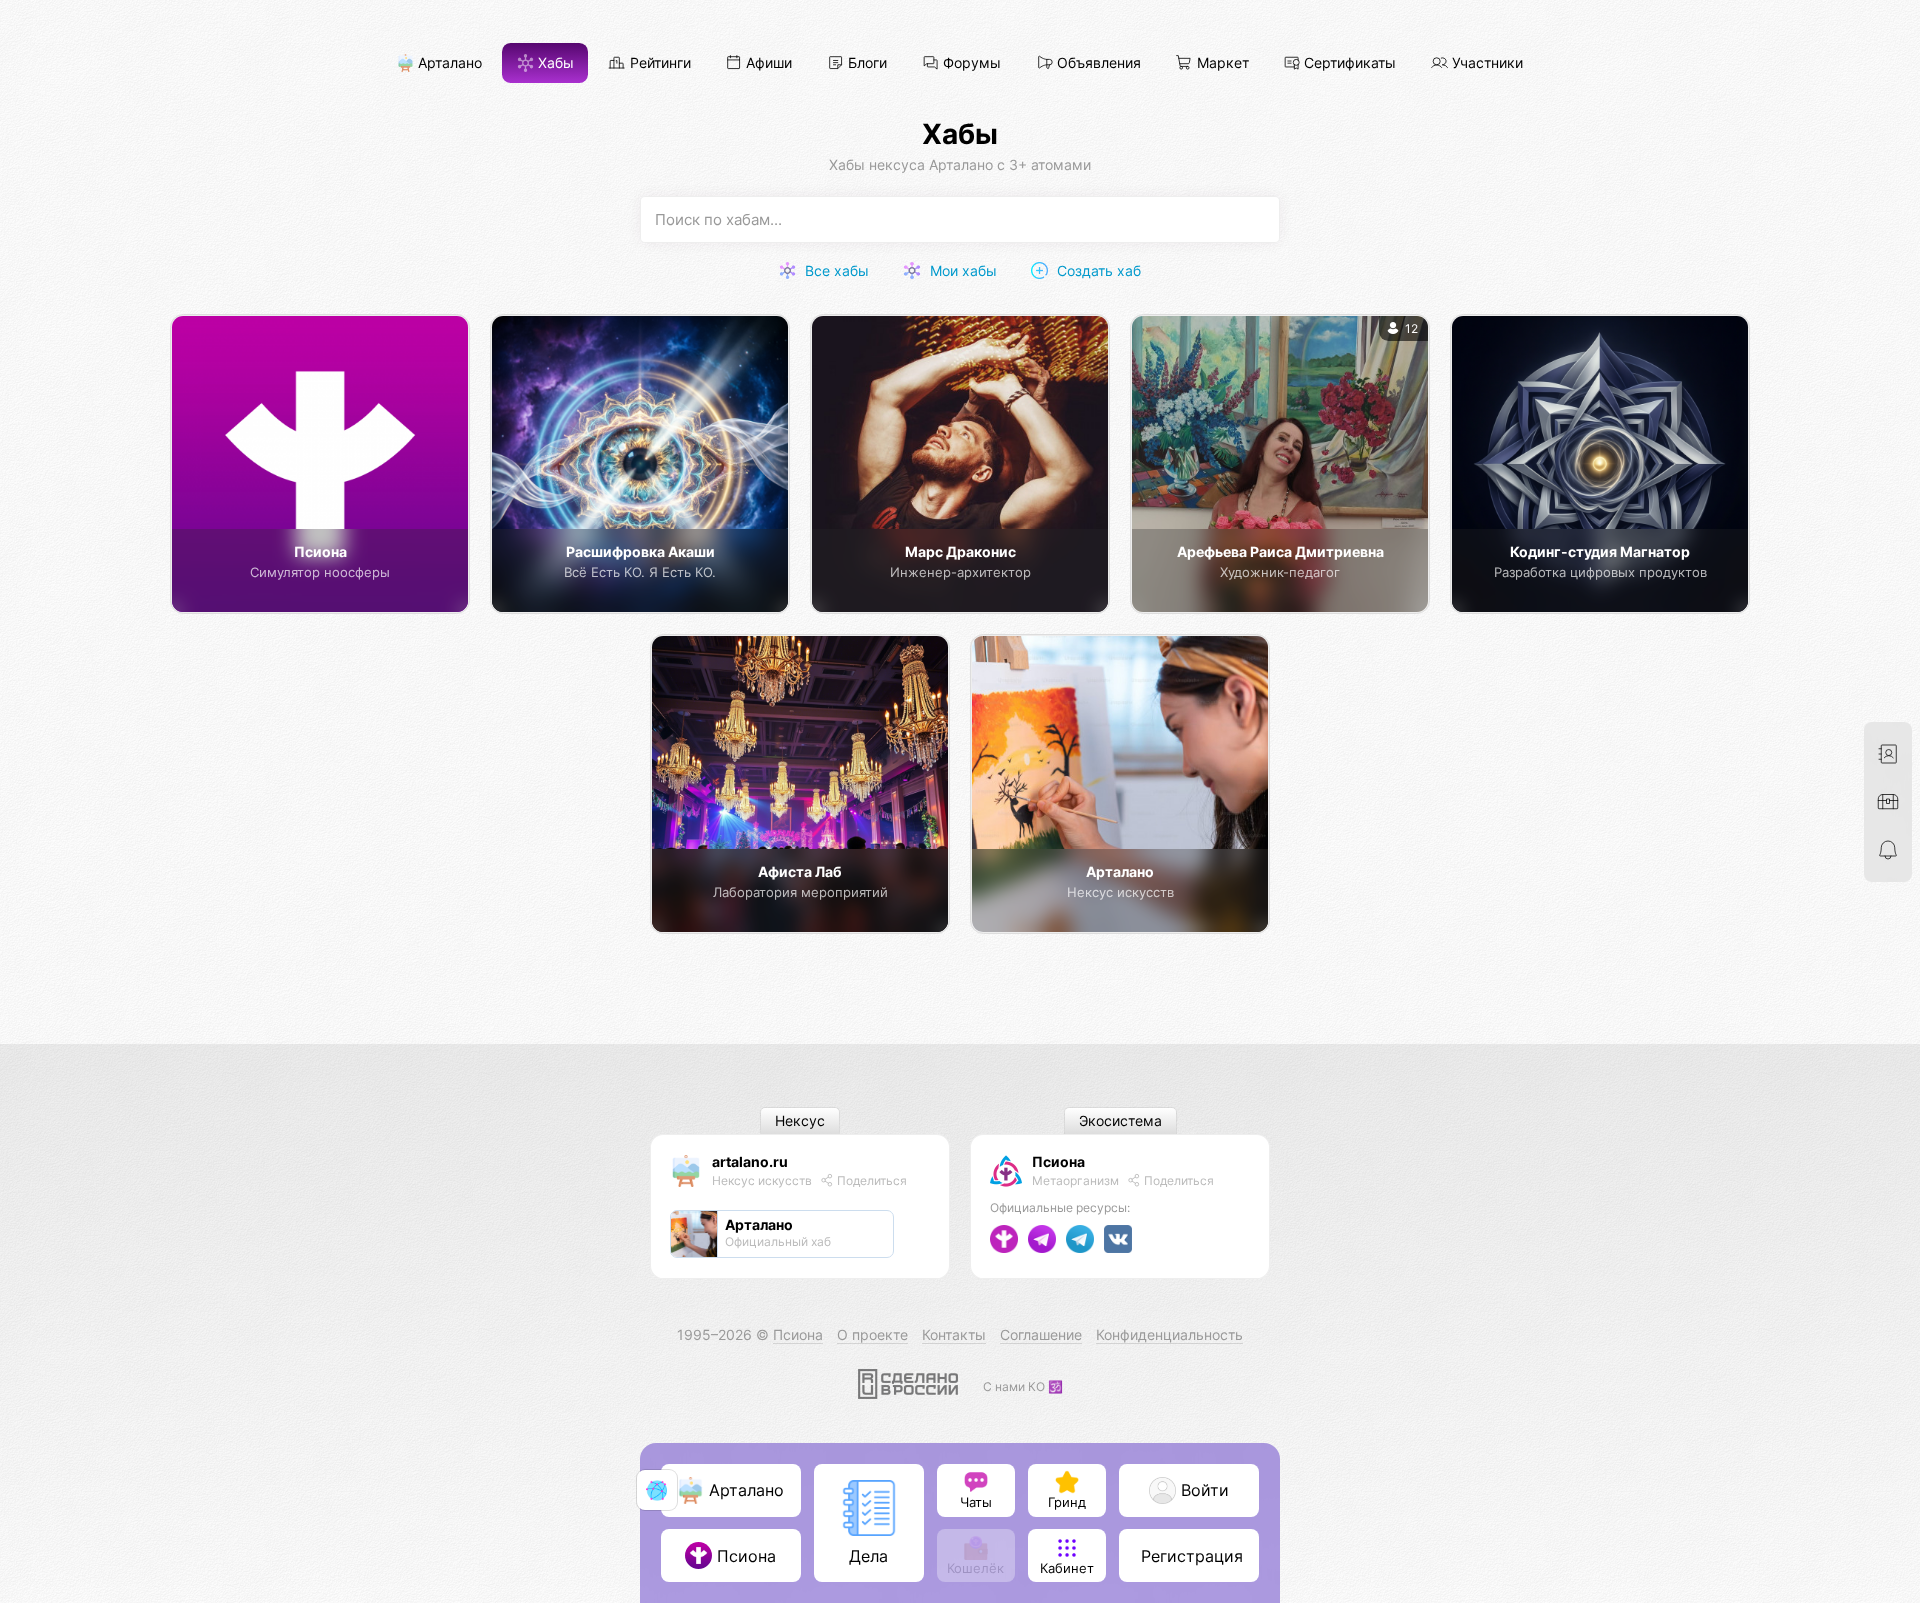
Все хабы (835, 270)
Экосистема (1120, 1121)
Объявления (1097, 63)
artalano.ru (750, 1161)
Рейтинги (658, 63)
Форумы (970, 63)
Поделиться (870, 1180)
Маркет (1221, 63)
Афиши (767, 63)
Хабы (554, 63)
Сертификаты (1348, 63)
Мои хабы (961, 270)
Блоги (865, 63)
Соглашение (1041, 1334)
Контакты (954, 1334)
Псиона (1058, 1161)
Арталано (448, 63)
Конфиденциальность (1169, 1334)
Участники (1485, 63)
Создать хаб (1097, 270)
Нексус (800, 1121)
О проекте (872, 1334)
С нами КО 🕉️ (1023, 1386)
